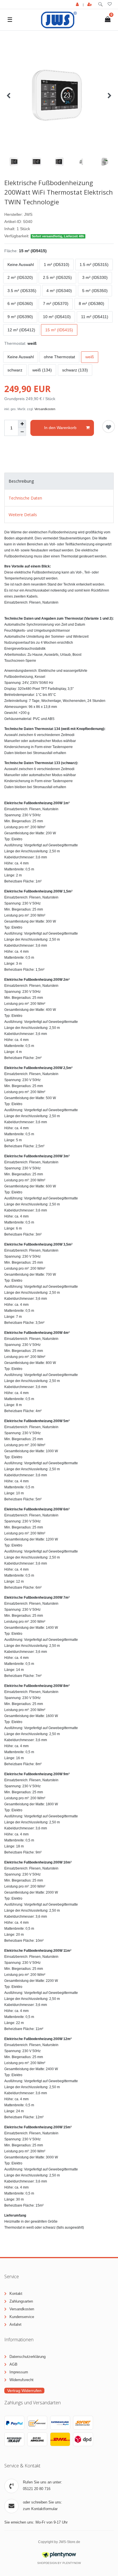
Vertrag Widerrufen (24, 2391)
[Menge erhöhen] (22, 424)
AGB (13, 2364)
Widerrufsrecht (21, 2380)
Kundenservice (22, 2317)
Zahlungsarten (21, 2301)
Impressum (19, 2372)
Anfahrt (15, 2325)
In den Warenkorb (60, 428)
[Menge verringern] (22, 432)
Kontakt (16, 2294)
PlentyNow (72, 2563)
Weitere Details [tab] (23, 515)
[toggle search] (100, 4)
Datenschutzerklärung (27, 2357)
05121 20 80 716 (37, 2489)
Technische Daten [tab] (25, 498)
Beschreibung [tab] (21, 481)
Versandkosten (45, 409)
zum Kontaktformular (40, 2509)
